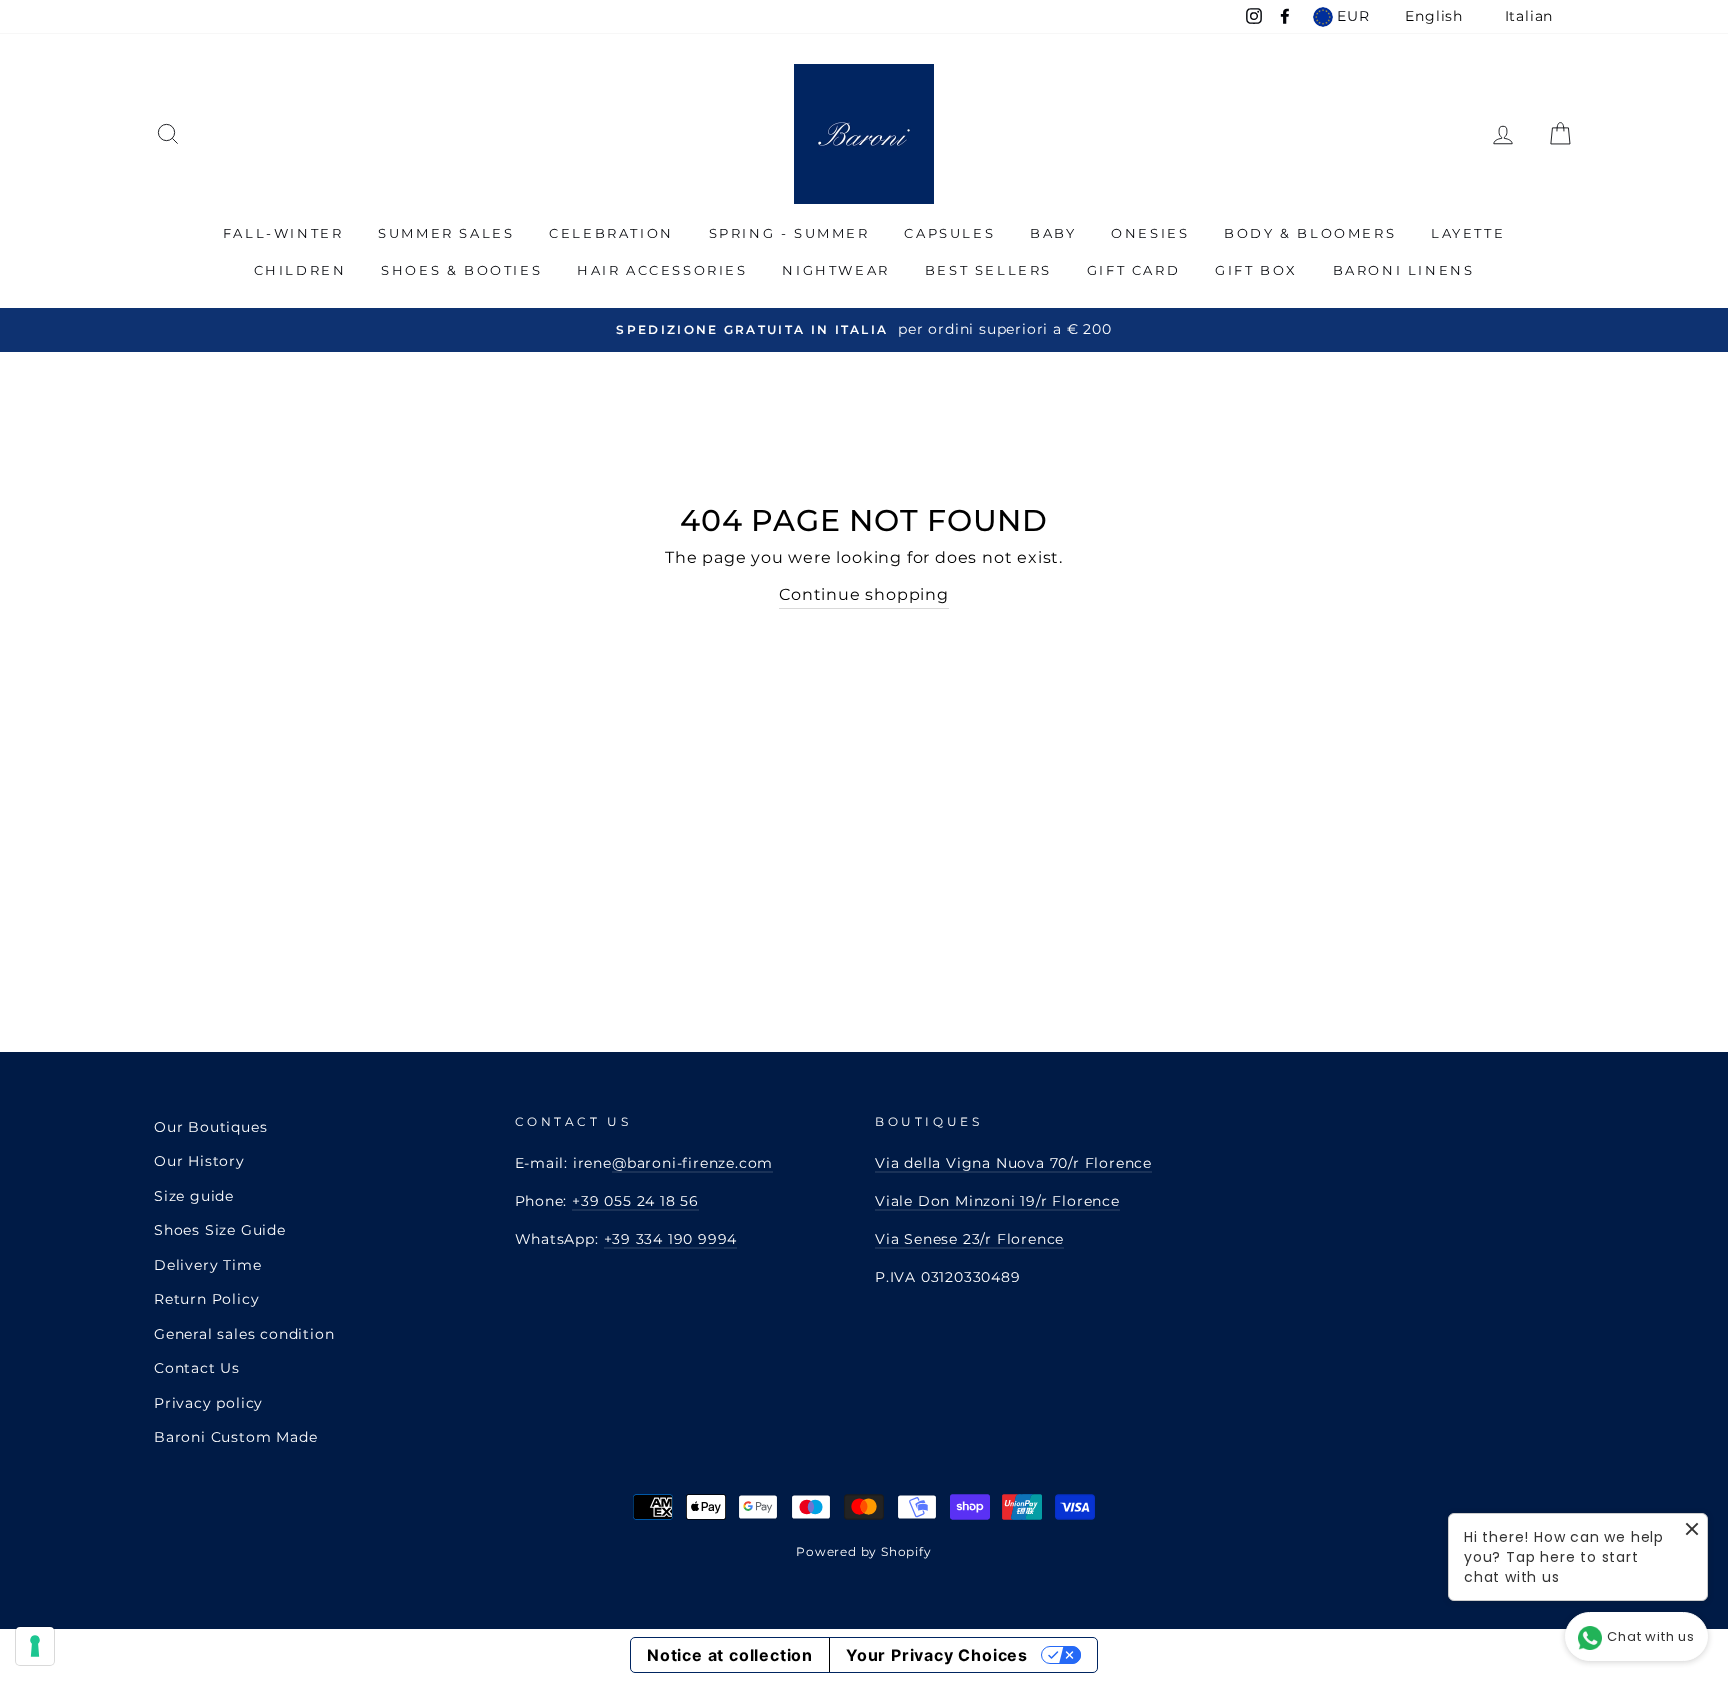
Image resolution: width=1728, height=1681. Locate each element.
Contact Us (197, 1368)
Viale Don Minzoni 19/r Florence (997, 1201)
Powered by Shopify (863, 1551)
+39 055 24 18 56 (635, 1201)
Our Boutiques (210, 1127)
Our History (199, 1161)
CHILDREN (300, 270)
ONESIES (1150, 233)
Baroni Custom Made (235, 1437)
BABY (1053, 233)
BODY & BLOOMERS (1310, 233)
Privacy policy (208, 1403)
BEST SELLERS (988, 270)
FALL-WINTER (283, 233)
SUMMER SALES (446, 233)
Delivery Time (207, 1265)
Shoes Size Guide (220, 1230)
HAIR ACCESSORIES (662, 270)
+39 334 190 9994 (671, 1239)
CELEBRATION (611, 233)
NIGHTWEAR (835, 270)
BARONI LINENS (1404, 270)
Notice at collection (730, 1655)
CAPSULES (949, 233)
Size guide (194, 1196)
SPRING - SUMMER (789, 233)
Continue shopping (864, 594)
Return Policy (206, 1299)
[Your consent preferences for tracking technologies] (35, 1646)
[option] (864, 329)
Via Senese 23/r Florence (969, 1239)
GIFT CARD (1133, 270)
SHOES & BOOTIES (461, 270)
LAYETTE (1468, 233)
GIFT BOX (1256, 270)
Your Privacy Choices (937, 1655)
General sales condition (244, 1334)
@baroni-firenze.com (692, 1163)
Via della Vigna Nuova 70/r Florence (1013, 1163)
